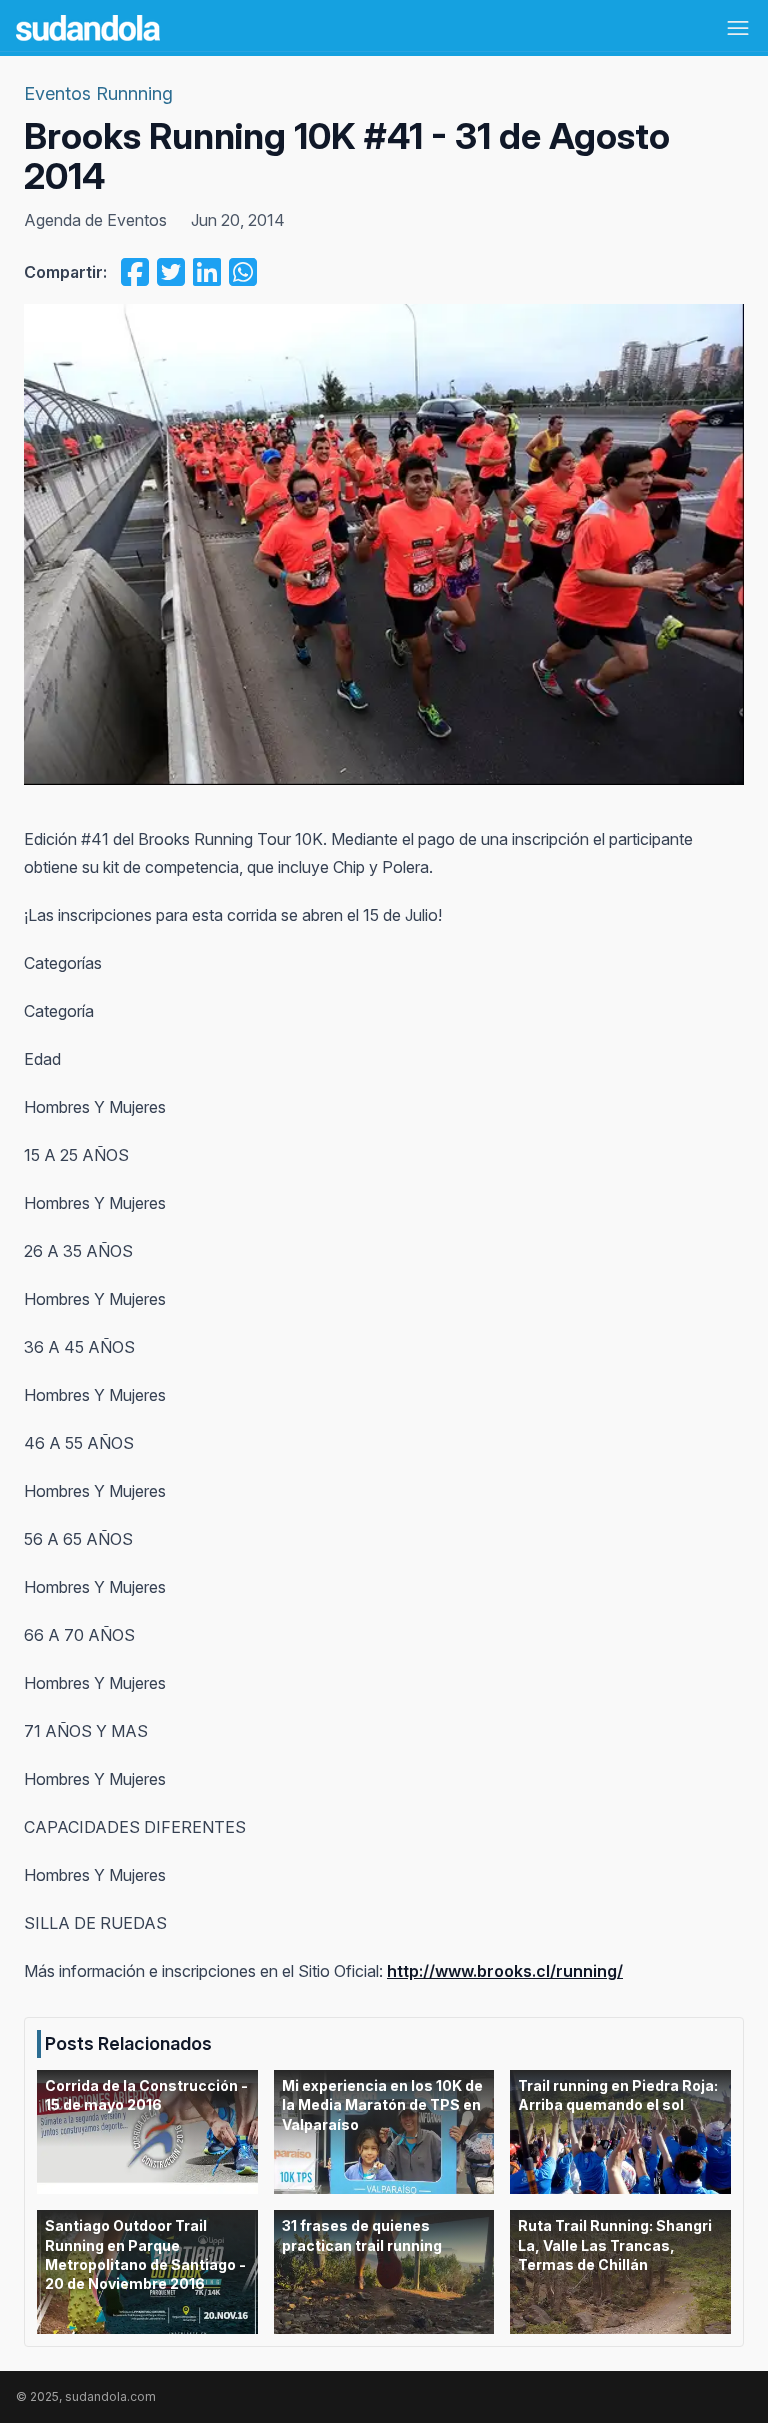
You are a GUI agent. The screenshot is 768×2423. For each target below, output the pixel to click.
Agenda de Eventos (95, 220)
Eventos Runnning (98, 93)
